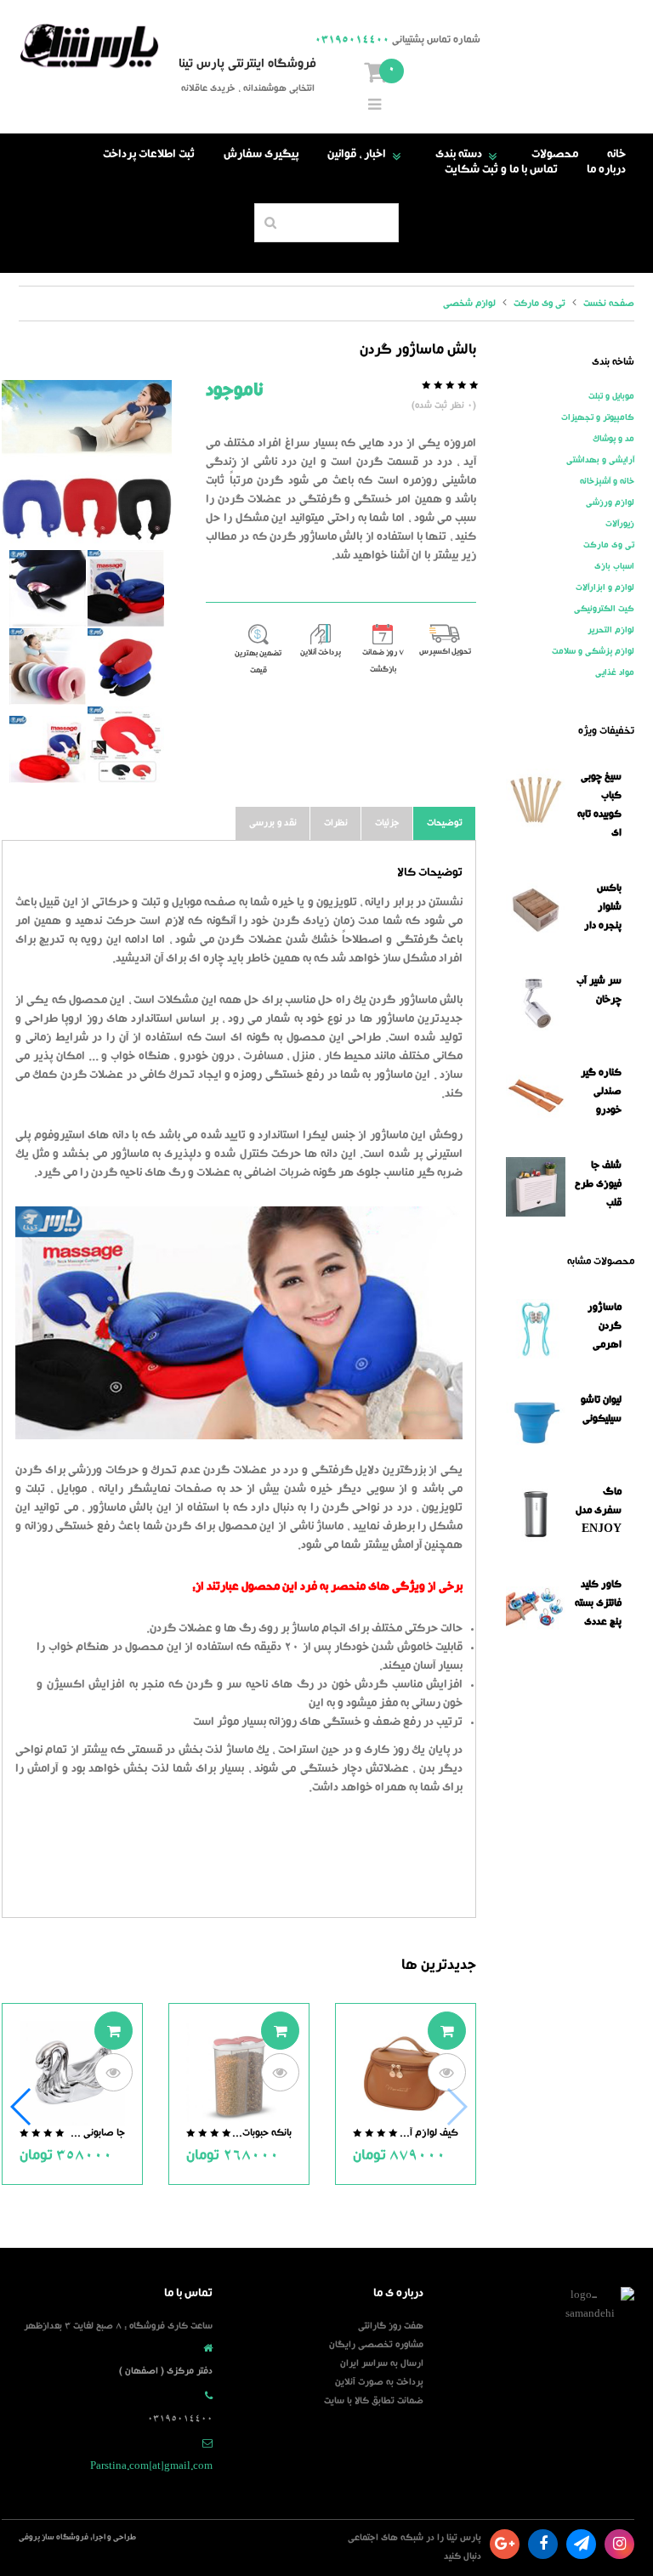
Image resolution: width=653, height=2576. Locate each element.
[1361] (87, 465)
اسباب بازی (614, 567)
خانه (616, 156)
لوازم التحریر (611, 631)
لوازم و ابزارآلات (605, 588)
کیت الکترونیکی (604, 610)
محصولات (555, 156)
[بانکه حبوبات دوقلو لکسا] (239, 2075)
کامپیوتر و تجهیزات (598, 418)
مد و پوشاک (613, 440)
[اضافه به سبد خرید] (447, 2031)
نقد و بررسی (273, 823)
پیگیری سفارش (261, 156)
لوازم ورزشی (610, 503)
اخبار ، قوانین (367, 156)
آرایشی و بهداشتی (600, 461)
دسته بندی (469, 156)
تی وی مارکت (609, 546)
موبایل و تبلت (611, 397)
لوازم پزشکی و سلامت (593, 652)
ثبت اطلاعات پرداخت (149, 156)
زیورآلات (620, 525)
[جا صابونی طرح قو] (72, 2075)
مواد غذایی (615, 673)
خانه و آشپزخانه (607, 482)
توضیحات (445, 823)
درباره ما (606, 171)
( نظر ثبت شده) (444, 406)
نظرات (336, 823)
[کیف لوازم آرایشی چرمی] (406, 2075)
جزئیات (387, 823)
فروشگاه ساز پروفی (54, 2538)
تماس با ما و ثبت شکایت (501, 171)
